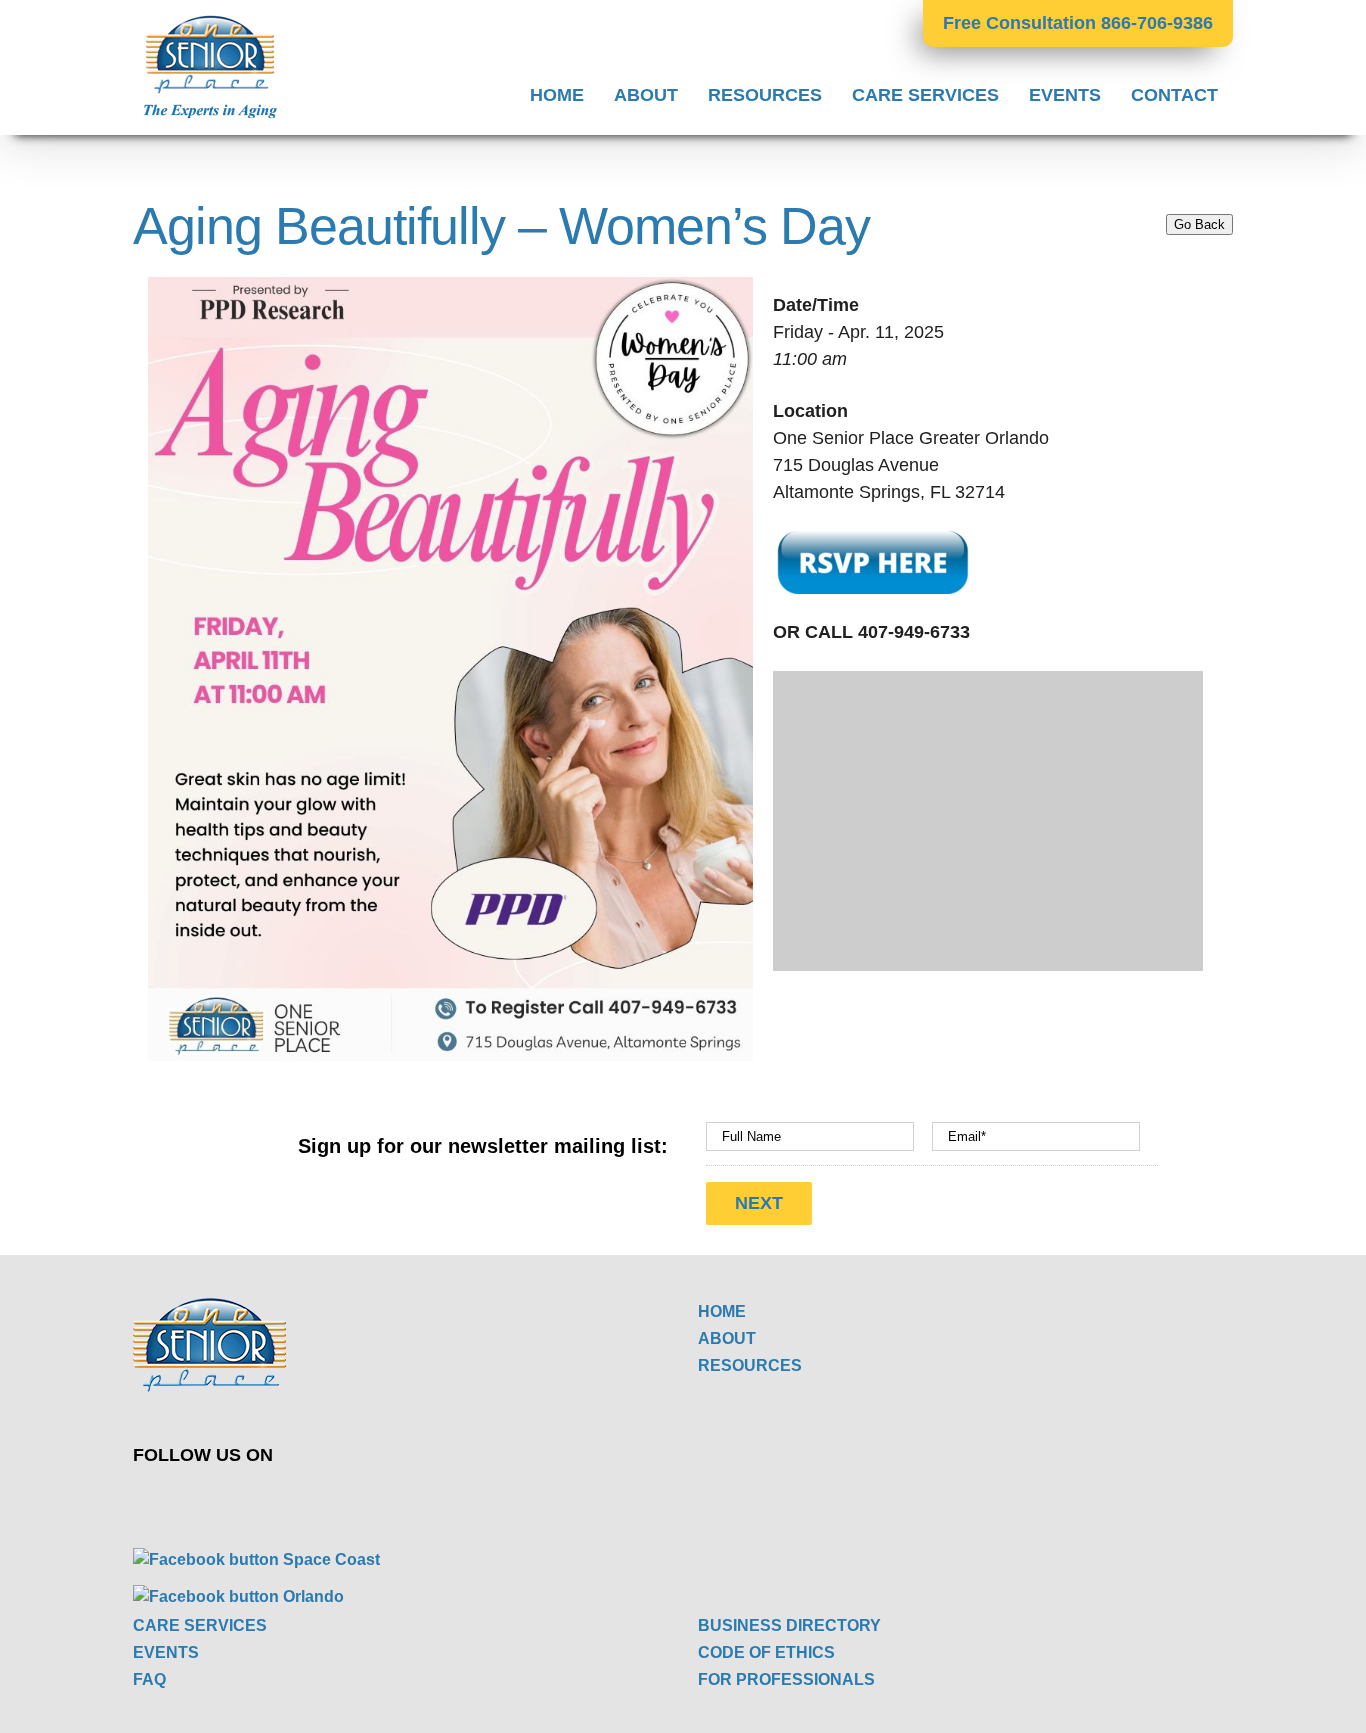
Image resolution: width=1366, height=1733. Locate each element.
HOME (722, 1311)
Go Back (1199, 224)
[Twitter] (386, 1499)
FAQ (149, 1679)
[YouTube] (433, 1499)
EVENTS (166, 1652)
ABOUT (727, 1338)
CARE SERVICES (200, 1625)
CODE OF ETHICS (766, 1652)
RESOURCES (750, 1365)
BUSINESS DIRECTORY (789, 1625)
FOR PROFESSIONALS (786, 1679)
